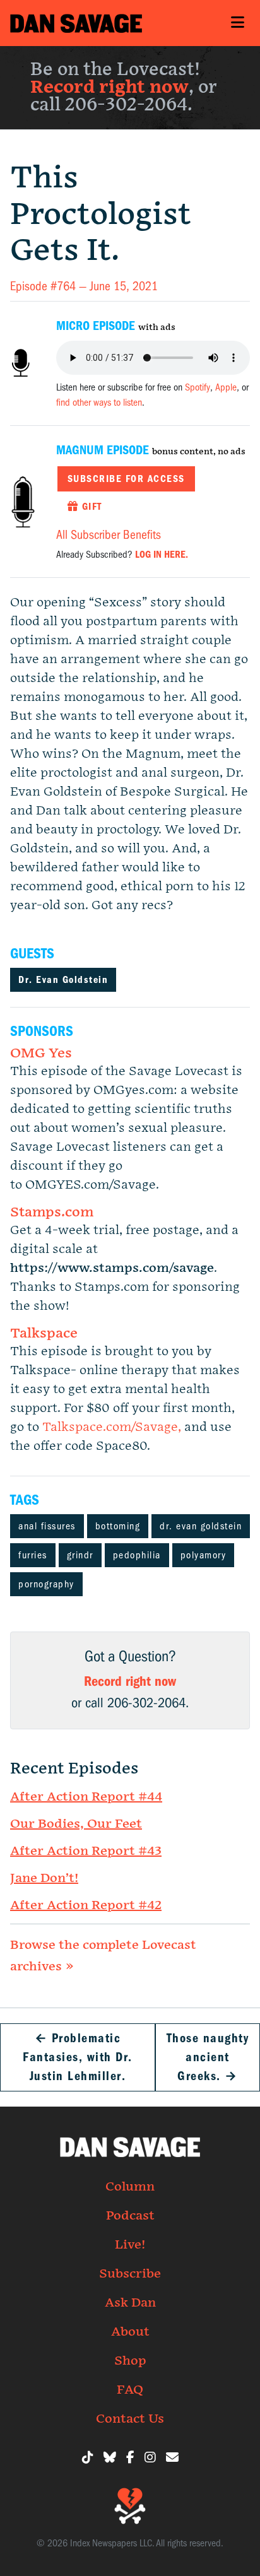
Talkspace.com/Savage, (113, 1427)
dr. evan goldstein (201, 1526)
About (130, 2332)
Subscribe (130, 2274)
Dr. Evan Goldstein (63, 980)
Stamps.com (52, 1212)
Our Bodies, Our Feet (76, 1824)
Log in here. (162, 555)
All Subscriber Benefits (109, 535)
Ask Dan (130, 2303)
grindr (80, 1555)
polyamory (204, 1555)
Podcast (130, 2216)
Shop (130, 2361)
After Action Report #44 (86, 1797)
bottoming (118, 1526)
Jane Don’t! (44, 1878)
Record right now (109, 87)
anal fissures (47, 1526)
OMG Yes (41, 1053)
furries (33, 1555)
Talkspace (44, 1333)
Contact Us (130, 2419)
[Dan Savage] (76, 23)
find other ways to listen (99, 403)
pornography (46, 1584)
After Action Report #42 (86, 1905)
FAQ (130, 2390)
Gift (90, 507)
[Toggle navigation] (237, 23)
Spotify (198, 387)
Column (130, 2187)
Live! (130, 2245)
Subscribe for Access (126, 479)
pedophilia (137, 1555)
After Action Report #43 (86, 1851)
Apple (226, 387)
